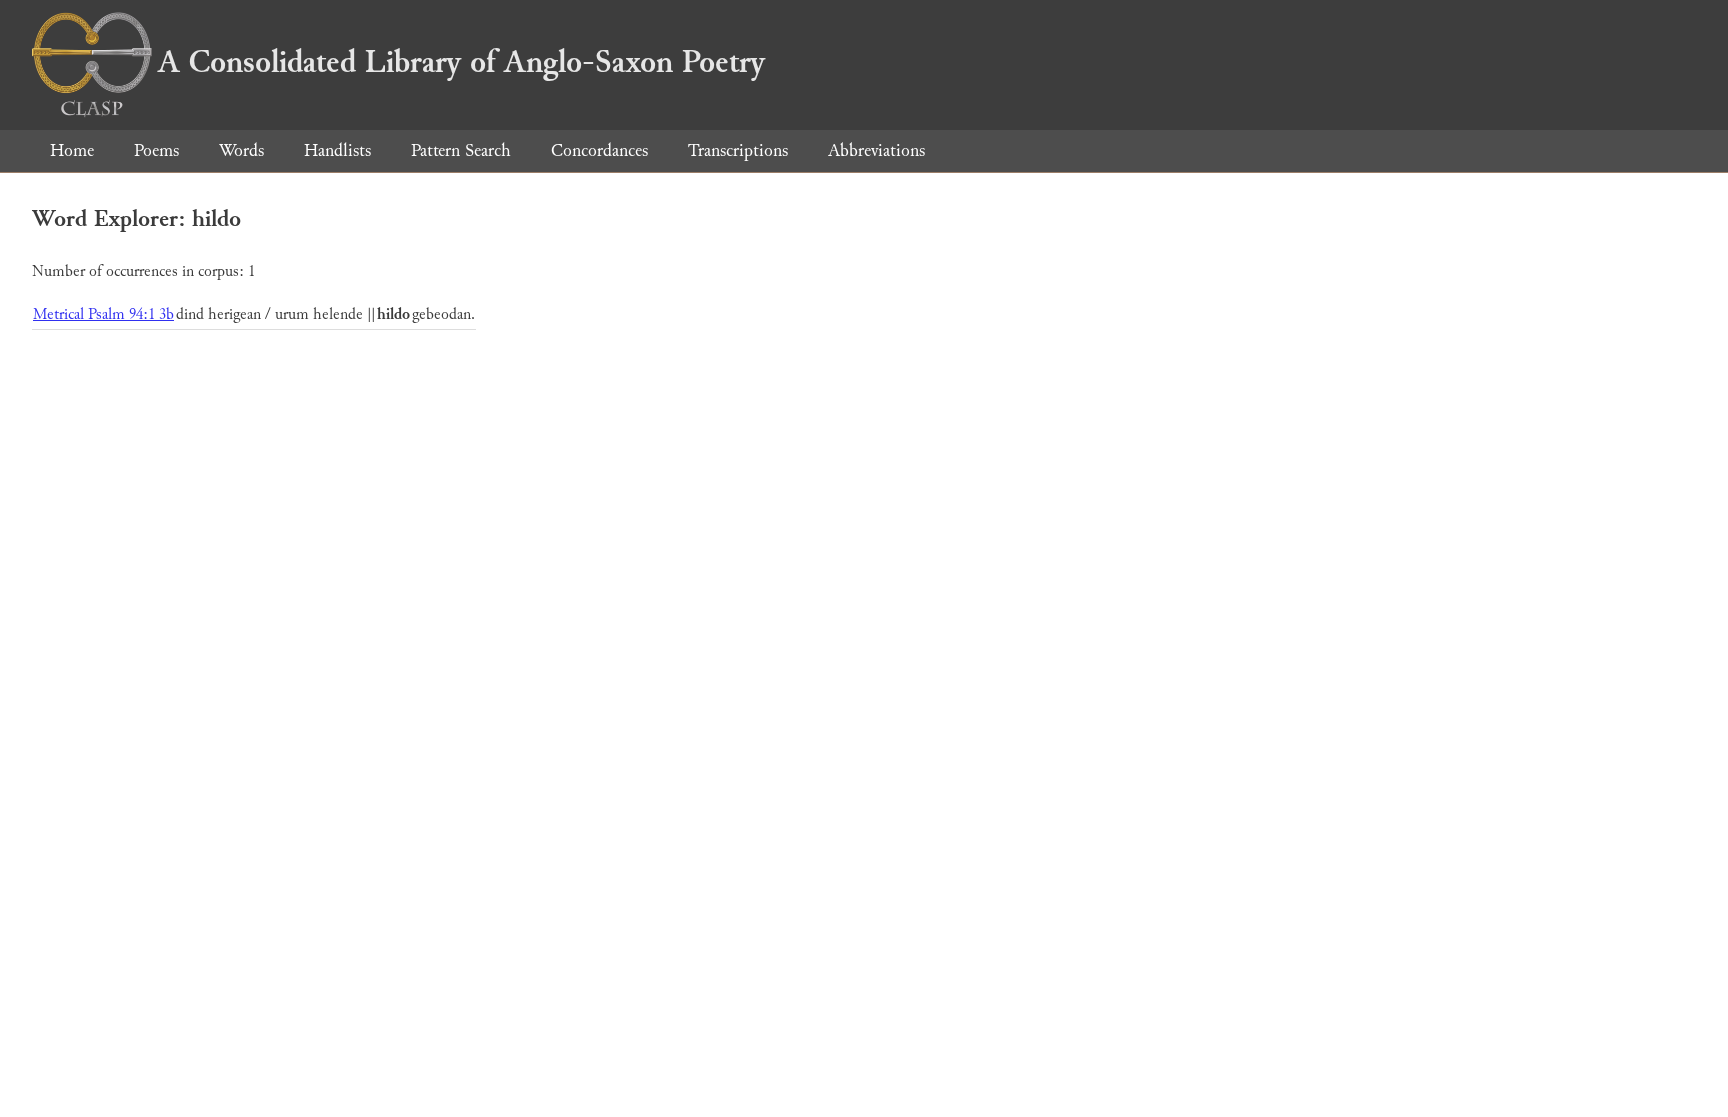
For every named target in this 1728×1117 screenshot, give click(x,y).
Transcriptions (738, 150)
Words (241, 150)
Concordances (599, 150)
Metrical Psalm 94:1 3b (103, 314)
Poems (156, 150)
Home (72, 150)
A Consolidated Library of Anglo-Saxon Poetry (461, 62)
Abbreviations (876, 150)
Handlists (337, 150)
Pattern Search (461, 150)
